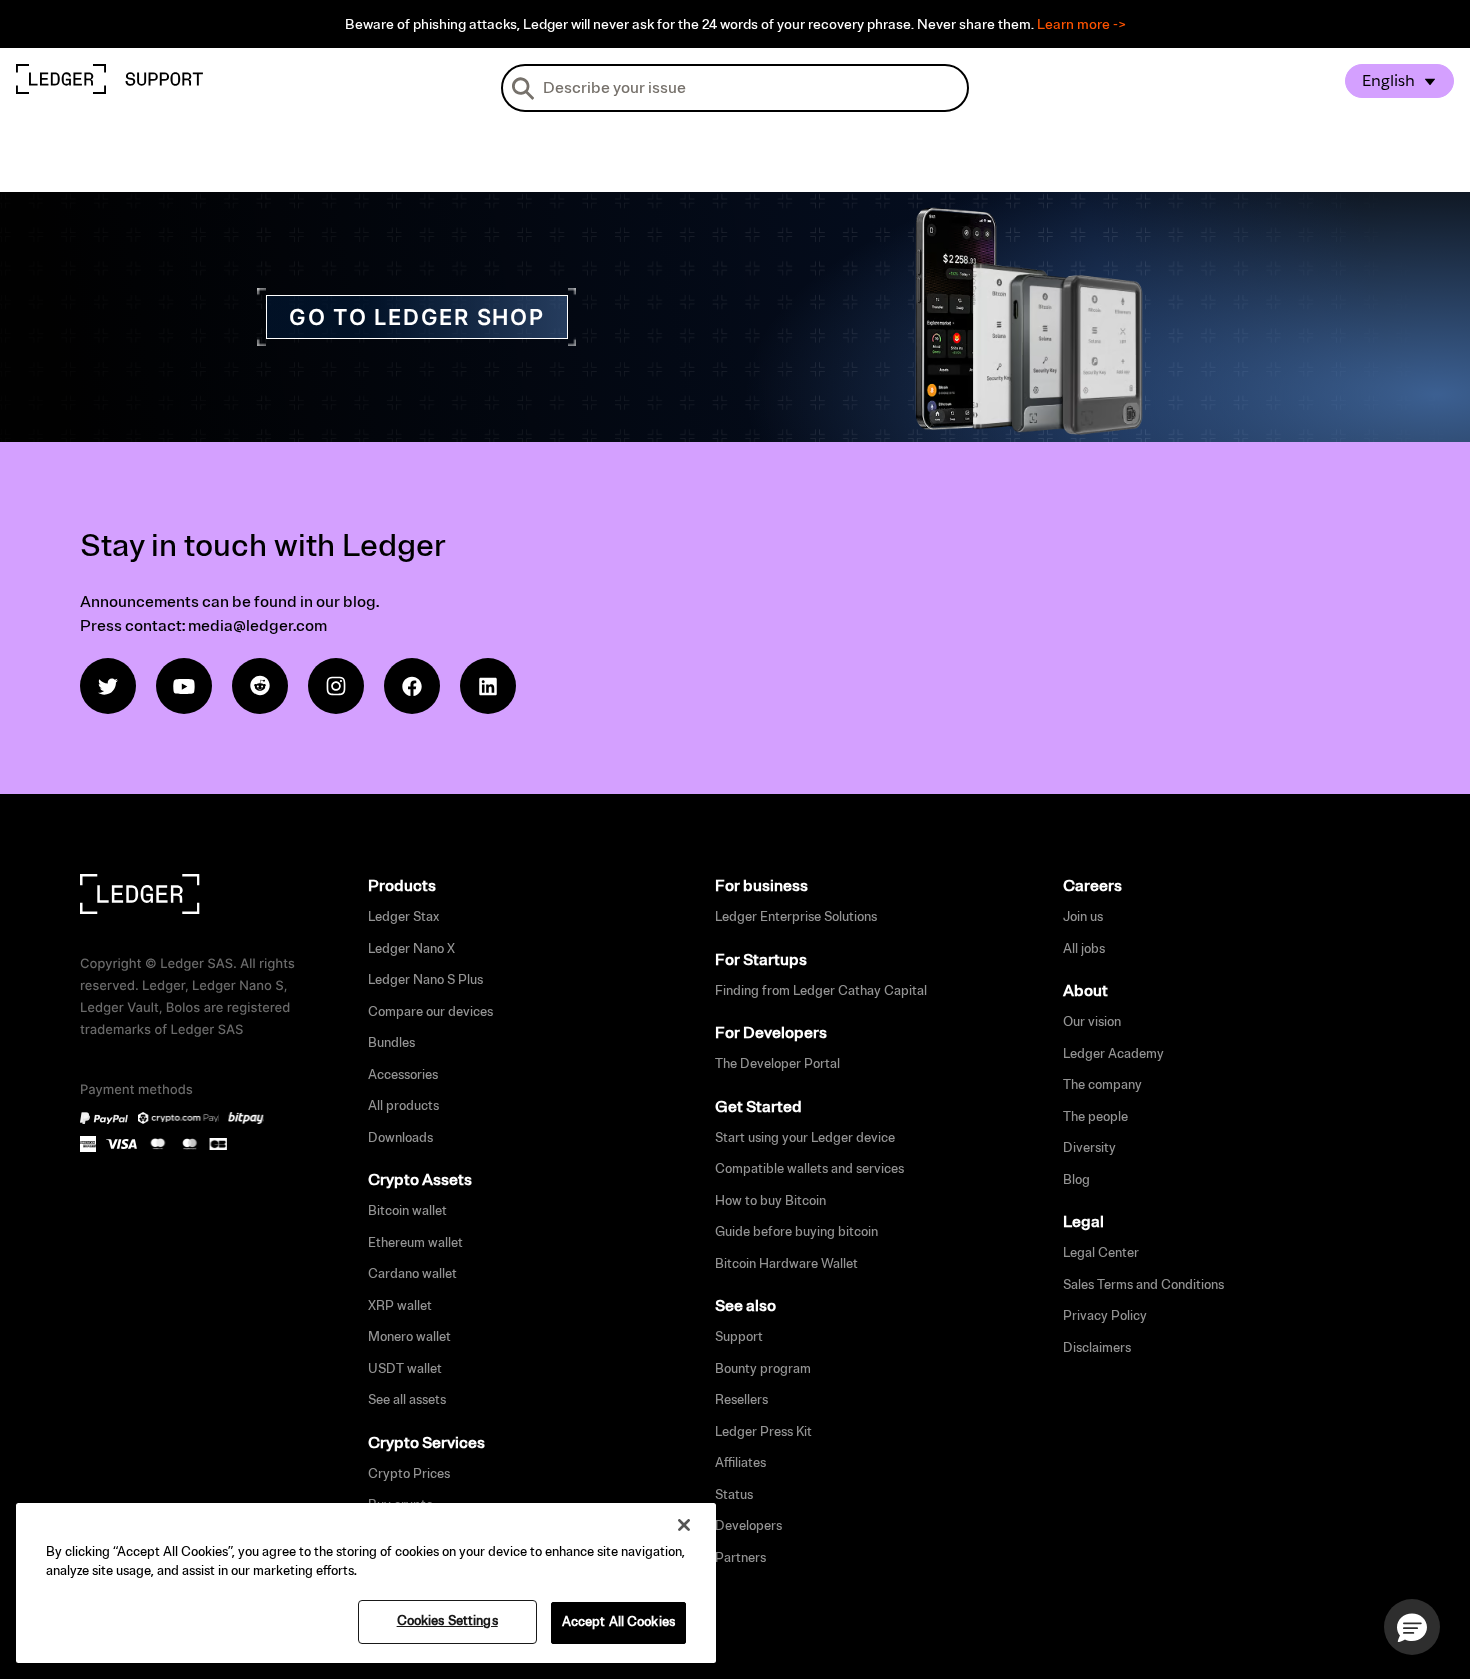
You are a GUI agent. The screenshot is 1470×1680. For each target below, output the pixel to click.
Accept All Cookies (618, 1622)
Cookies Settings (447, 1621)
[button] (1412, 1627)
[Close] (684, 1525)
